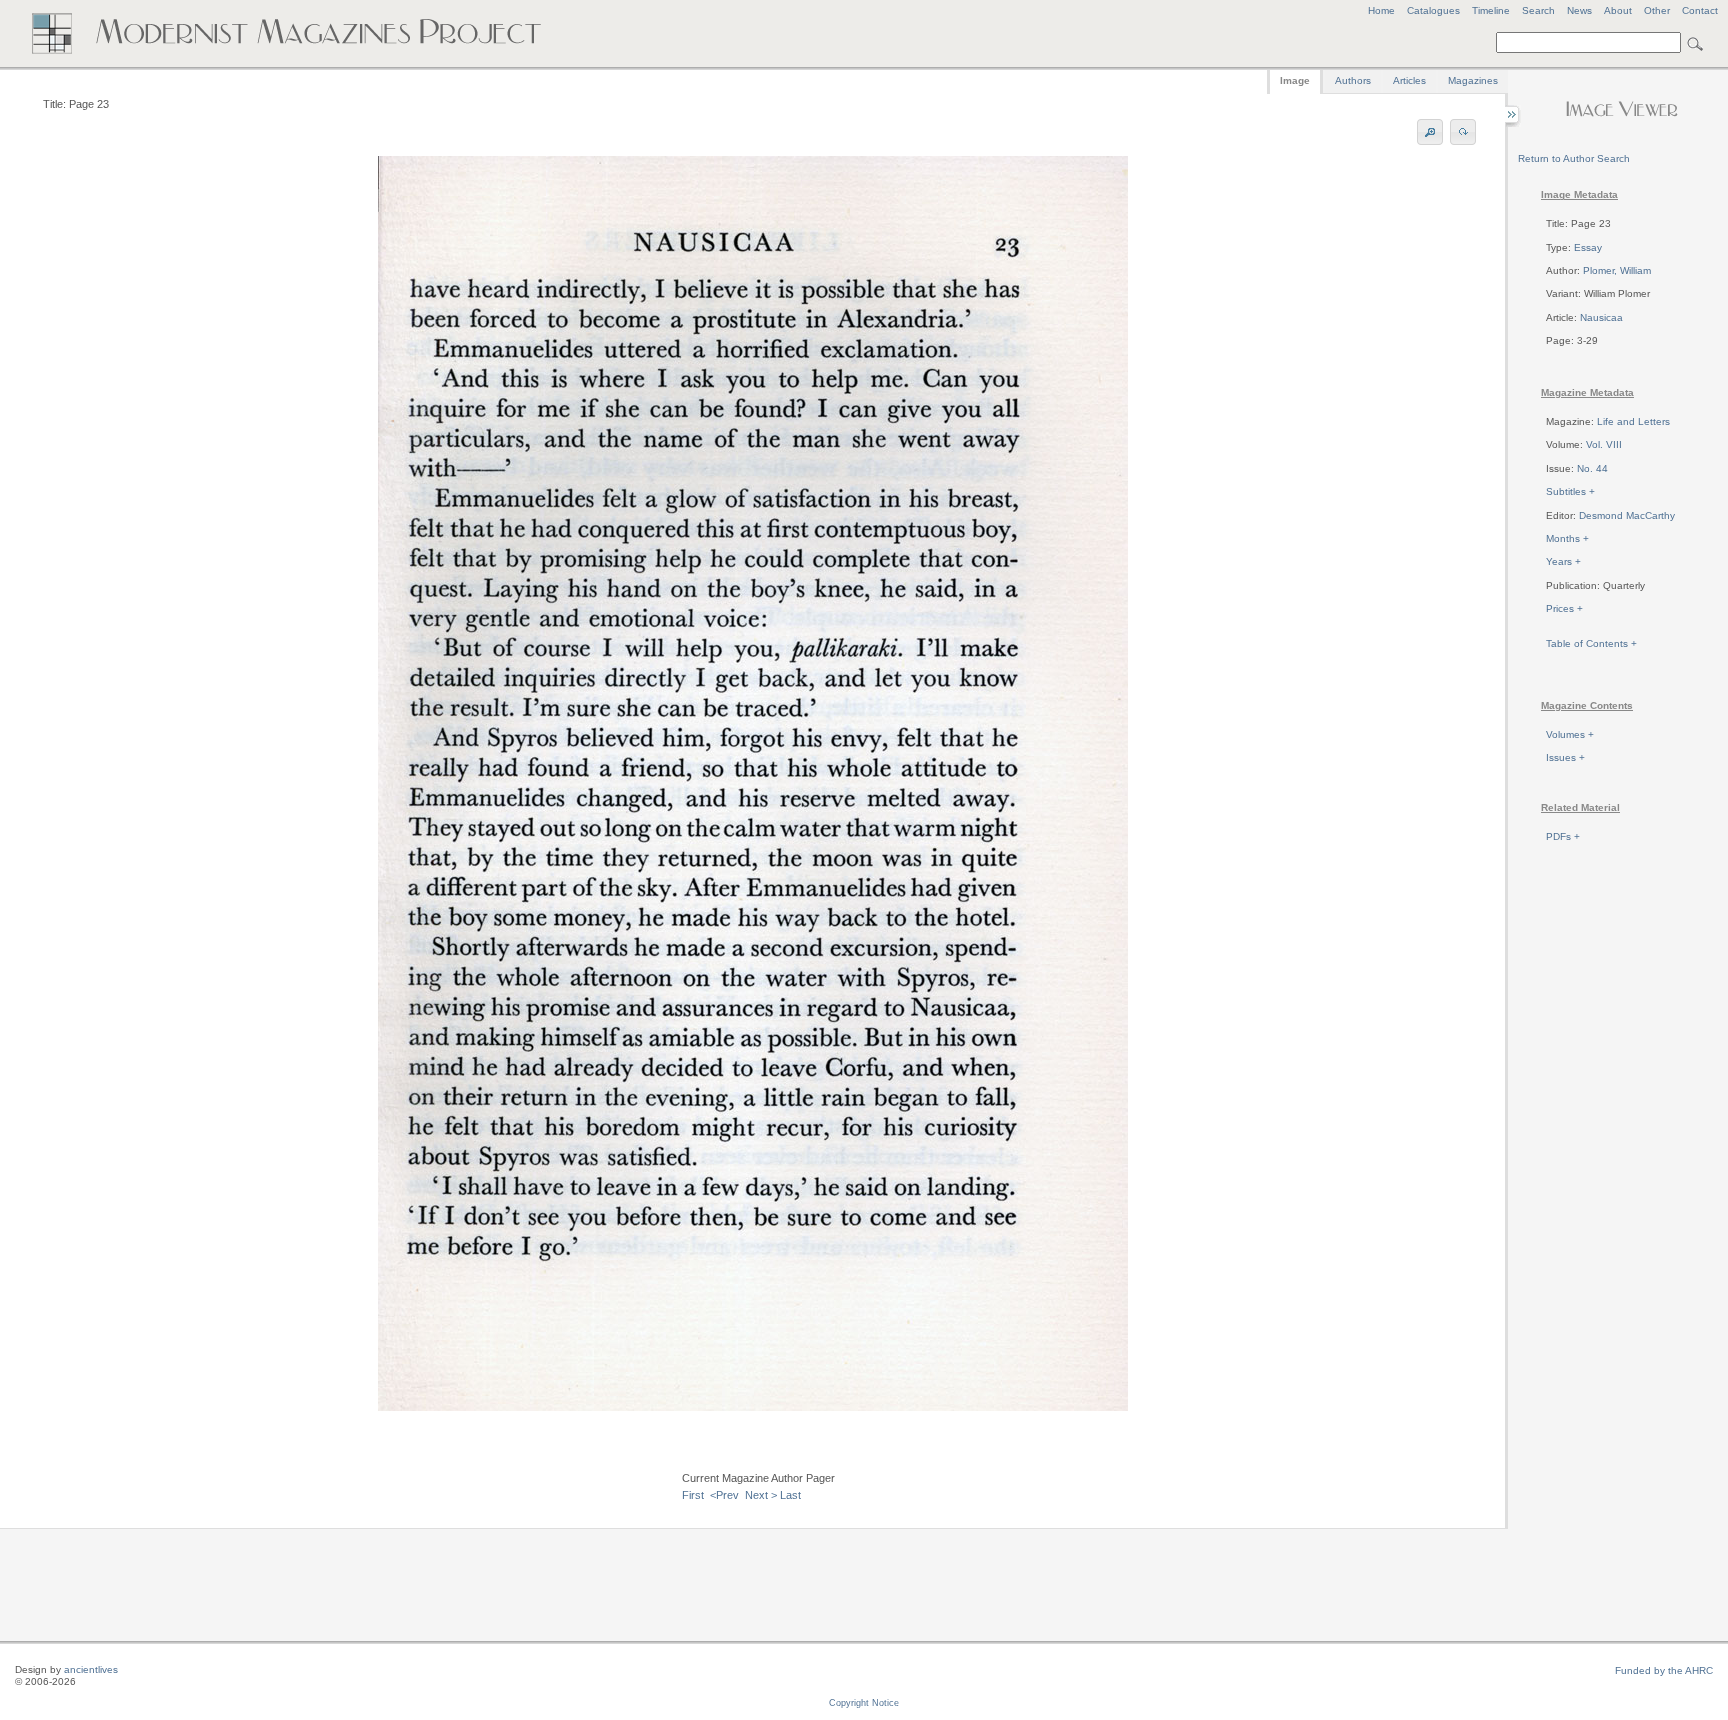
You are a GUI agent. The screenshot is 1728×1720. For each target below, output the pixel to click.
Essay (1588, 247)
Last (790, 1495)
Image (1295, 80)
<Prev (724, 1495)
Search (1538, 10)
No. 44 (1592, 468)
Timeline (1491, 10)
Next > (761, 1495)
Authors (1353, 80)
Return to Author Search (1574, 158)
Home (1381, 10)
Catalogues (1433, 10)
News (1579, 10)
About (1618, 10)
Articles (1409, 80)
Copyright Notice (864, 1703)
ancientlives (91, 1669)
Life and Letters (1633, 421)
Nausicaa (1601, 317)
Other (1657, 10)
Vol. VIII (1604, 444)
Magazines (1473, 80)
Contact (1700, 10)
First (693, 1495)
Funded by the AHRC (1664, 1670)
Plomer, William (1617, 270)
